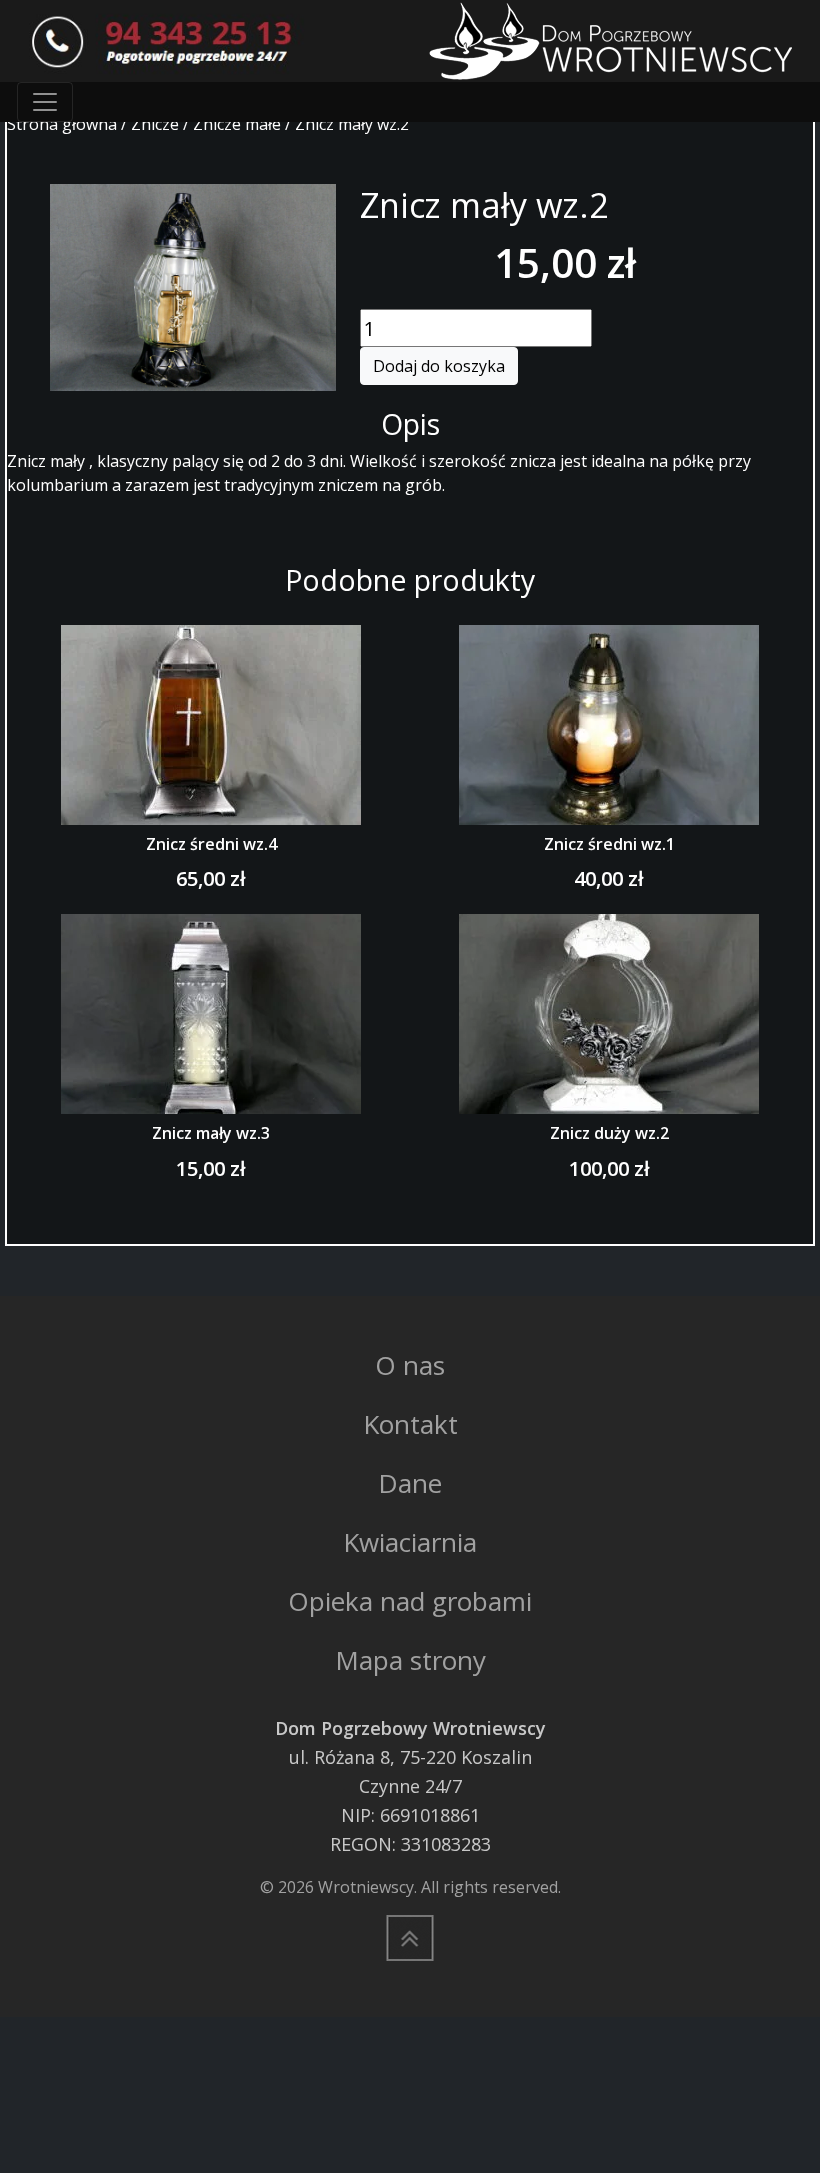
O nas (410, 1365)
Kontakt (410, 1424)
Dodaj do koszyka (439, 366)
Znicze (155, 124)
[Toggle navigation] (45, 102)
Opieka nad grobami (410, 1601)
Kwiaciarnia (410, 1542)
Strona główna (62, 124)
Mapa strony (410, 1660)
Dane (410, 1483)
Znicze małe (237, 124)
